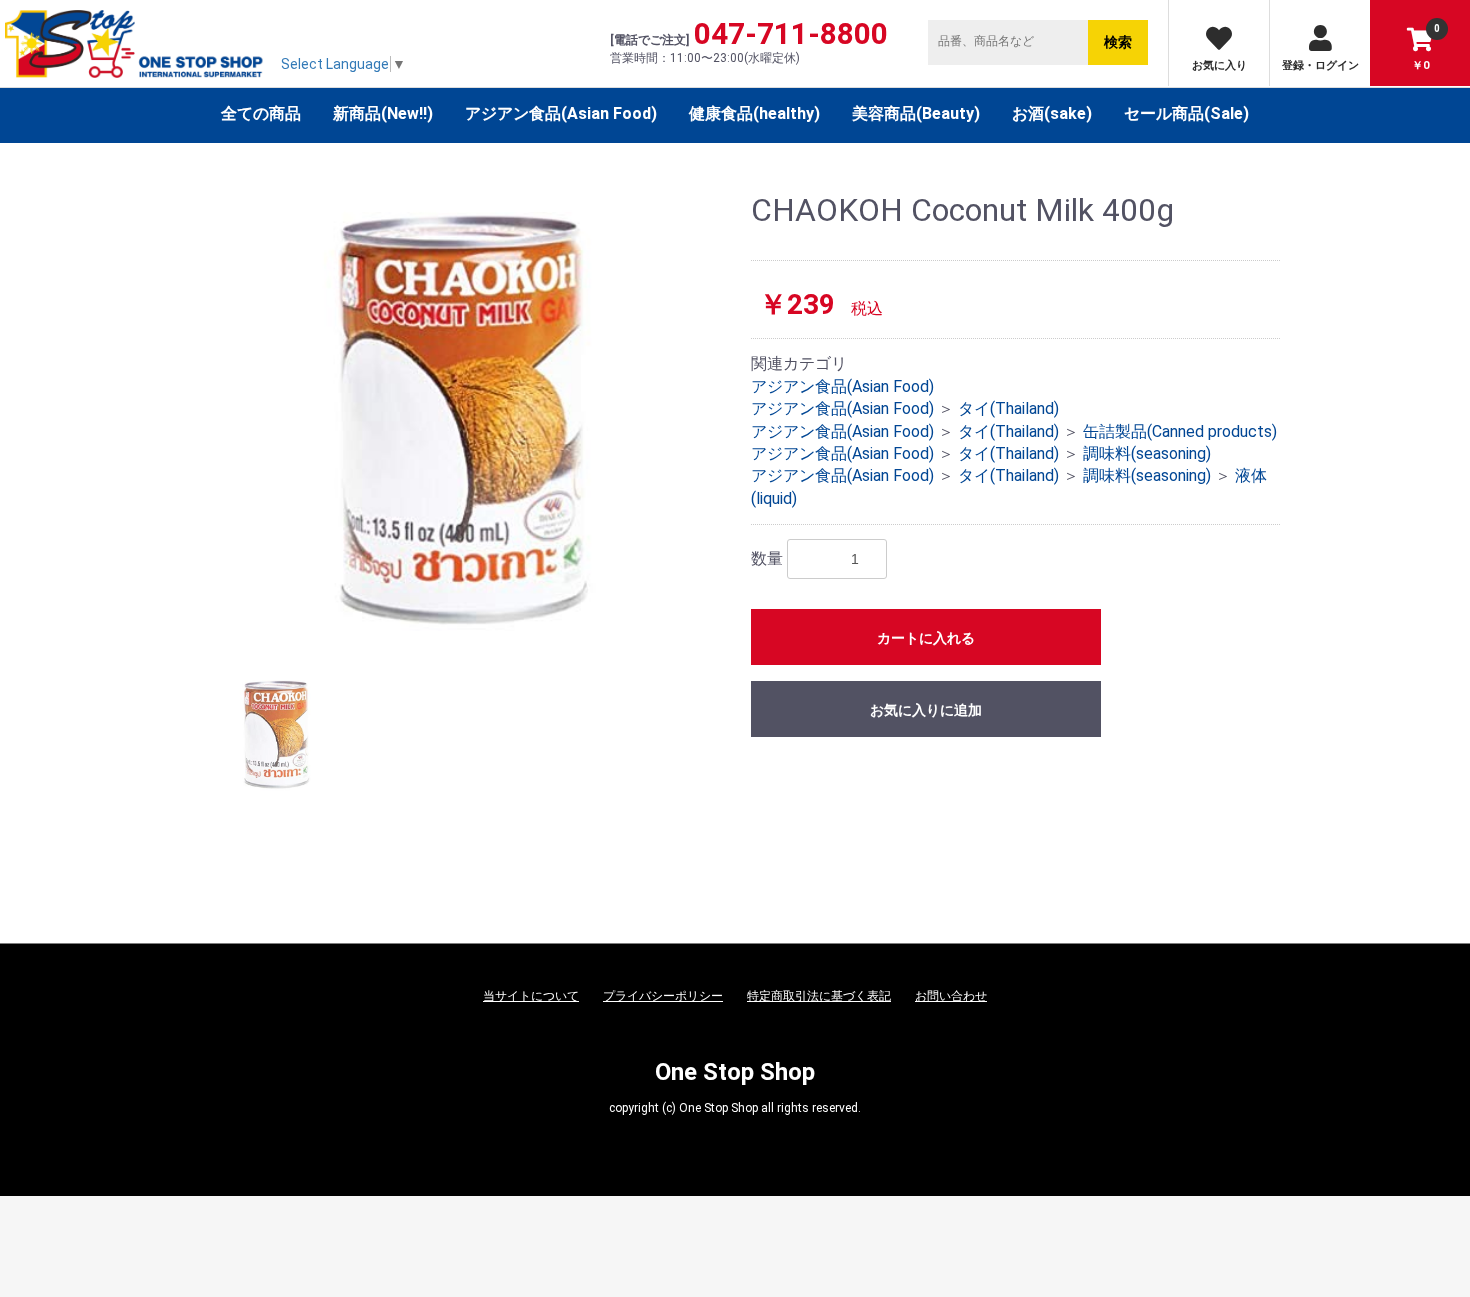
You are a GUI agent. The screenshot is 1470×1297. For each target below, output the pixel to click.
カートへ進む (810, 669)
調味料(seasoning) (1147, 453)
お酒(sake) (1052, 113)
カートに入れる (926, 638)
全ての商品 (261, 113)
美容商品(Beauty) (916, 113)
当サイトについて (531, 996)
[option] (462, 419)
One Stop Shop (735, 1072)
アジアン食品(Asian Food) (561, 113)
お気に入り (1219, 65)
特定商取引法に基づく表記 (819, 996)
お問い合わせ (951, 996)
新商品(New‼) (383, 113)
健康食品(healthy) (754, 113)
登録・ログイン (1320, 65)
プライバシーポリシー (663, 996)
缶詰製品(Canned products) (1180, 431)
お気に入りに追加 (926, 710)
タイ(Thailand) (1008, 408)
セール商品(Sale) (1186, 113)
